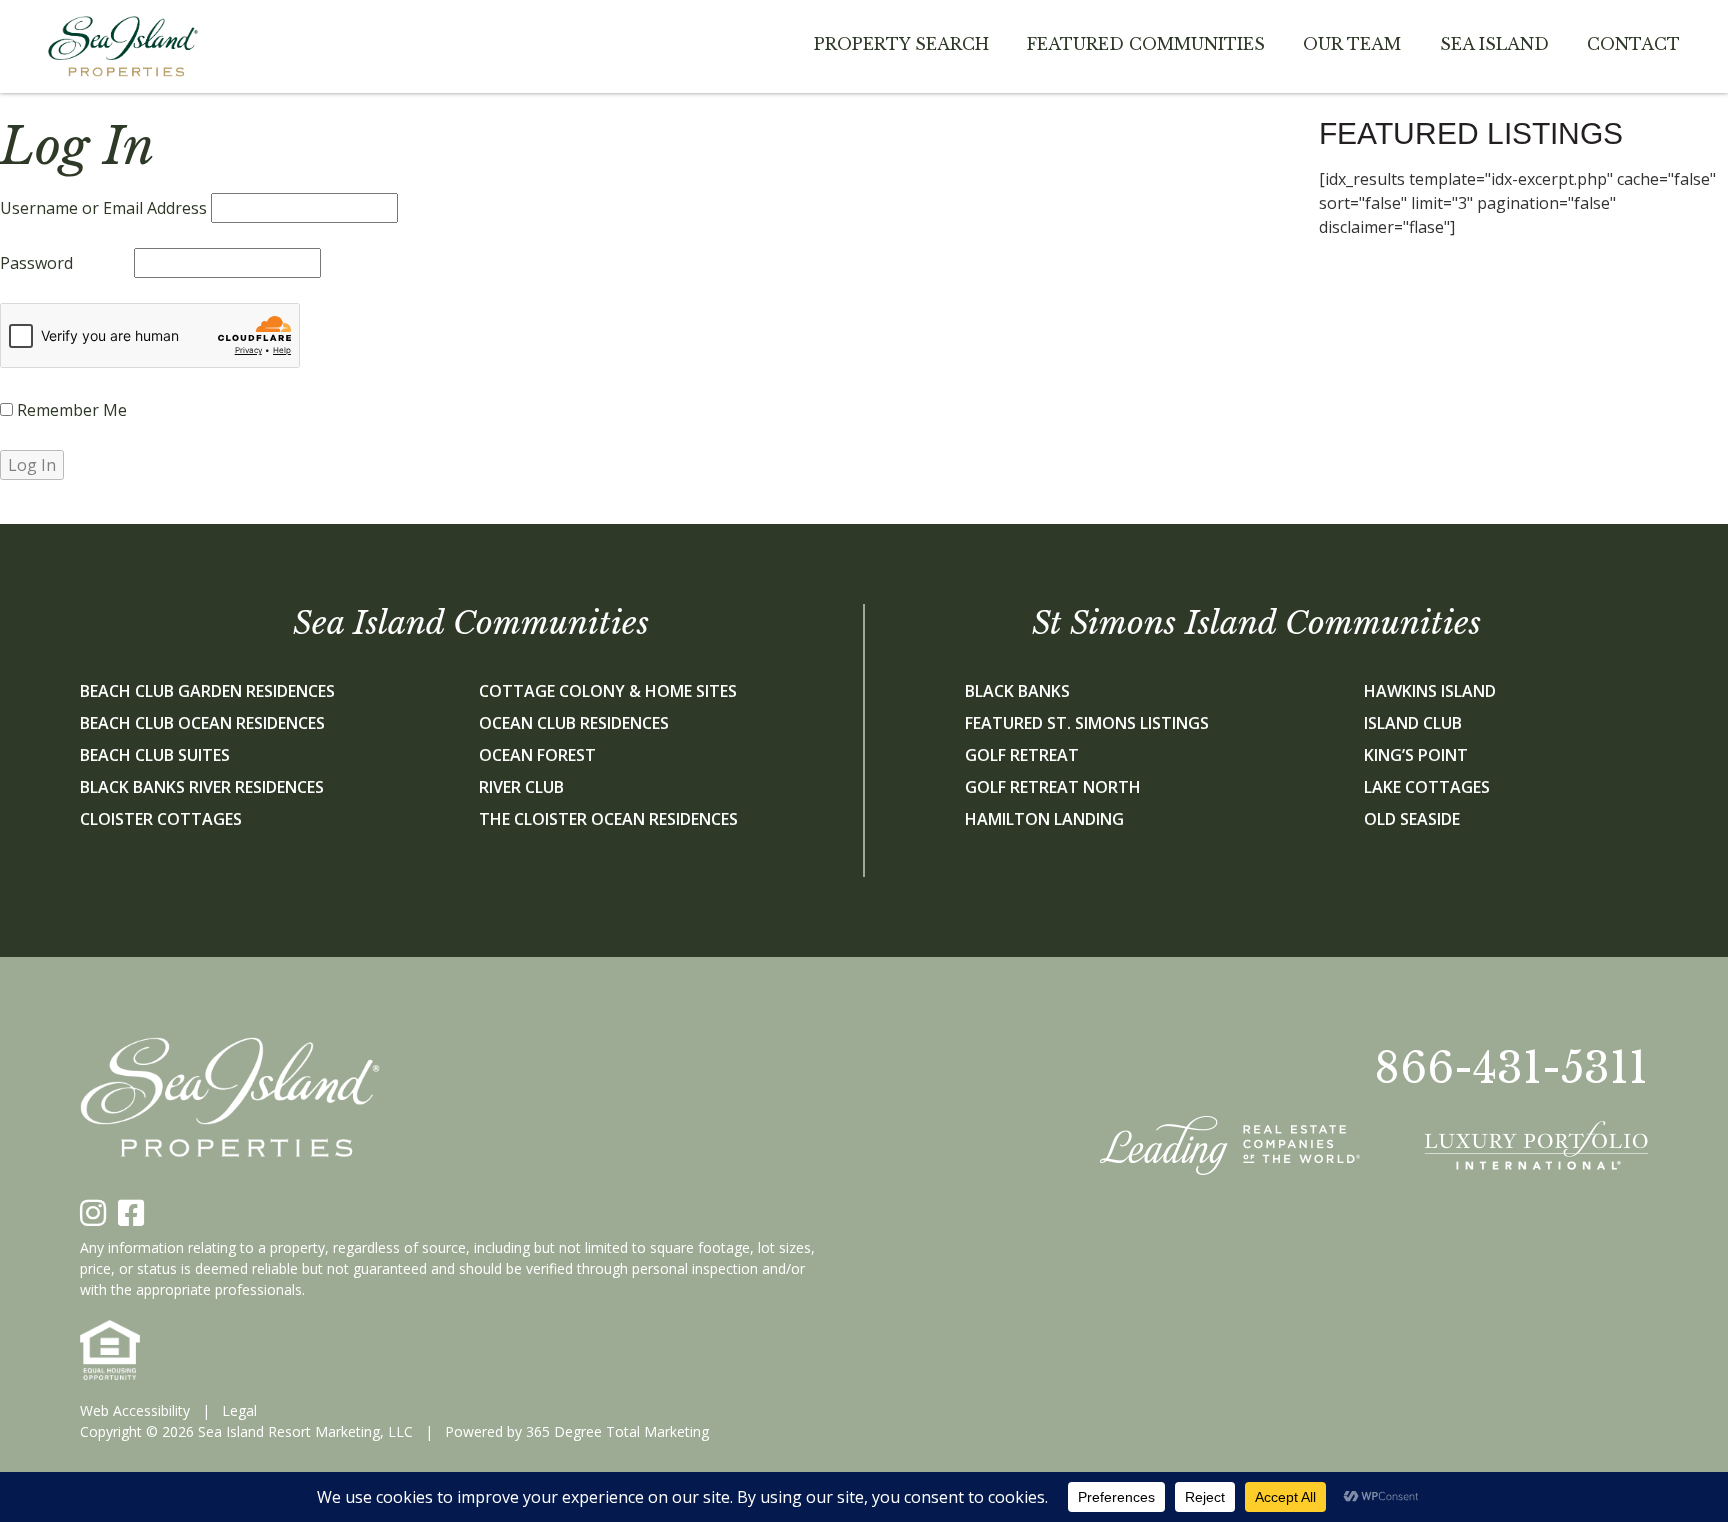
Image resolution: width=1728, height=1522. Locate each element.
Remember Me (70, 410)
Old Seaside (1412, 819)
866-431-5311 (1511, 1068)
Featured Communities (1146, 44)
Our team (1352, 44)
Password (36, 263)
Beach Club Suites (155, 755)
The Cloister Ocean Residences (608, 819)
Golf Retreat (1022, 755)
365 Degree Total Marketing (617, 1431)
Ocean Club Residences (574, 723)
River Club (521, 787)
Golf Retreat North (1053, 787)
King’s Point (1416, 755)
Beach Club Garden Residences (207, 691)
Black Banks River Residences (202, 787)
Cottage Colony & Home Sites (608, 691)
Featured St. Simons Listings (1087, 723)
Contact (1633, 44)
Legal (239, 1410)
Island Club (1413, 723)
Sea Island (1494, 44)
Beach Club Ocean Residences (202, 723)
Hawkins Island (1430, 691)
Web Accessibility (135, 1410)
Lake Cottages (1427, 787)
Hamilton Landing (1044, 819)
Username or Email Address (103, 208)
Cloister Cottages (161, 819)
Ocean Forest (537, 755)
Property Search (901, 44)
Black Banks (1017, 691)
